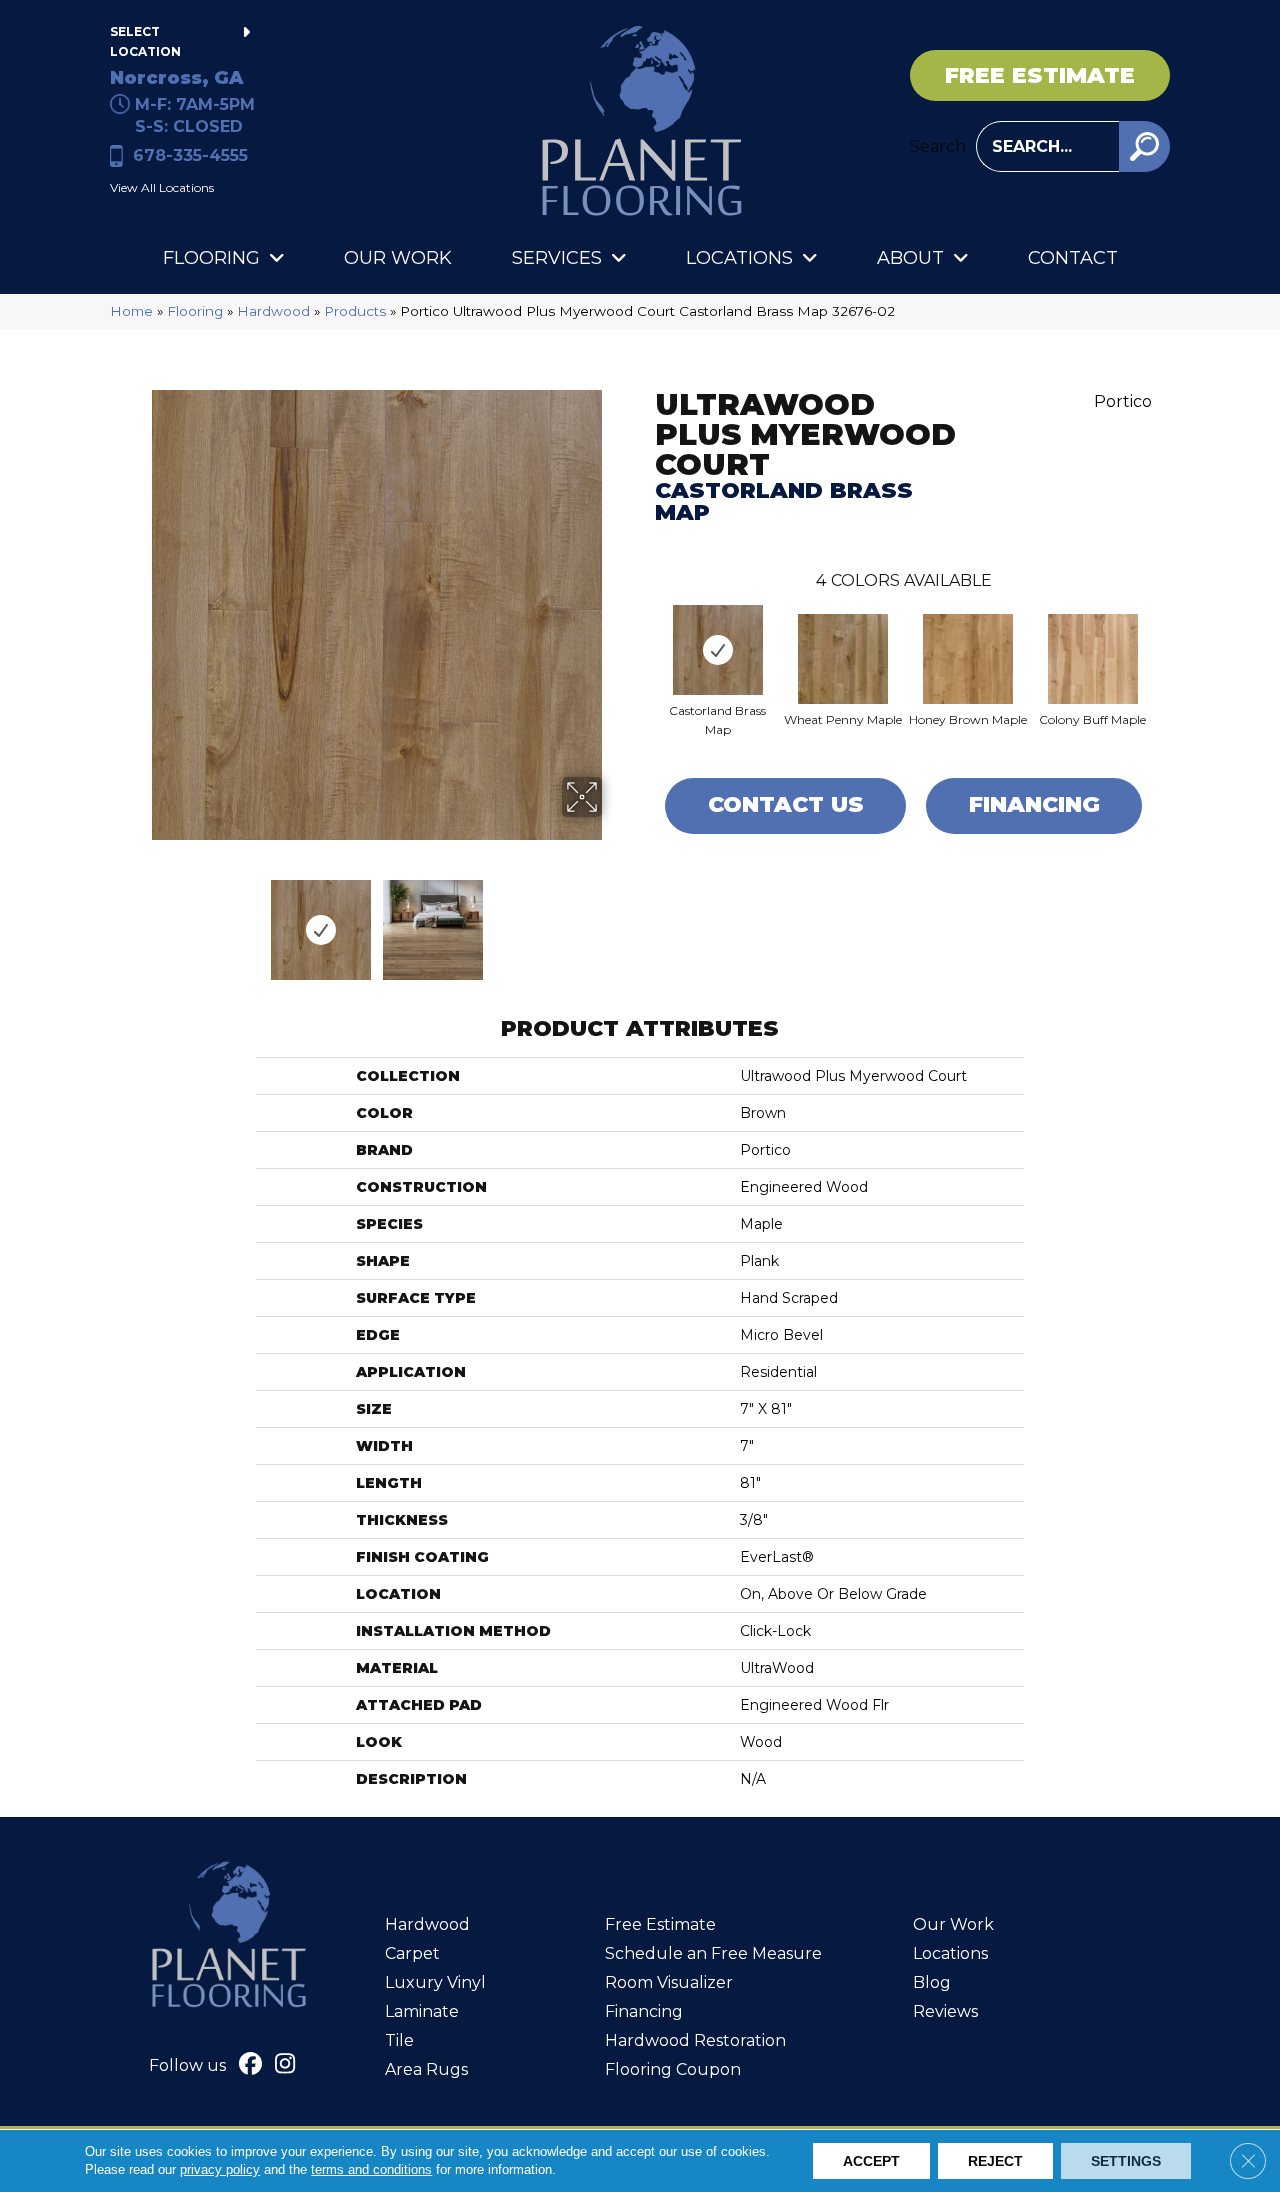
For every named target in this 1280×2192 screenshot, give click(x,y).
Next (615, 920)
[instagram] (285, 2066)
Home (131, 311)
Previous (138, 920)
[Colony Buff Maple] (1093, 659)
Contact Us (786, 804)
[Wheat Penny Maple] (843, 659)
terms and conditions (371, 2169)
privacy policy (220, 2169)
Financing (1034, 804)
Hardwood (273, 311)
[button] (1144, 146)
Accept (871, 2161)
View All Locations (162, 187)
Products (355, 311)
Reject (995, 2161)
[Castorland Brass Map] (718, 650)
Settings (1126, 2161)
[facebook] (250, 2066)
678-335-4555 (190, 155)
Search (938, 146)
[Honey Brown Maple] (968, 659)
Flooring (195, 311)
